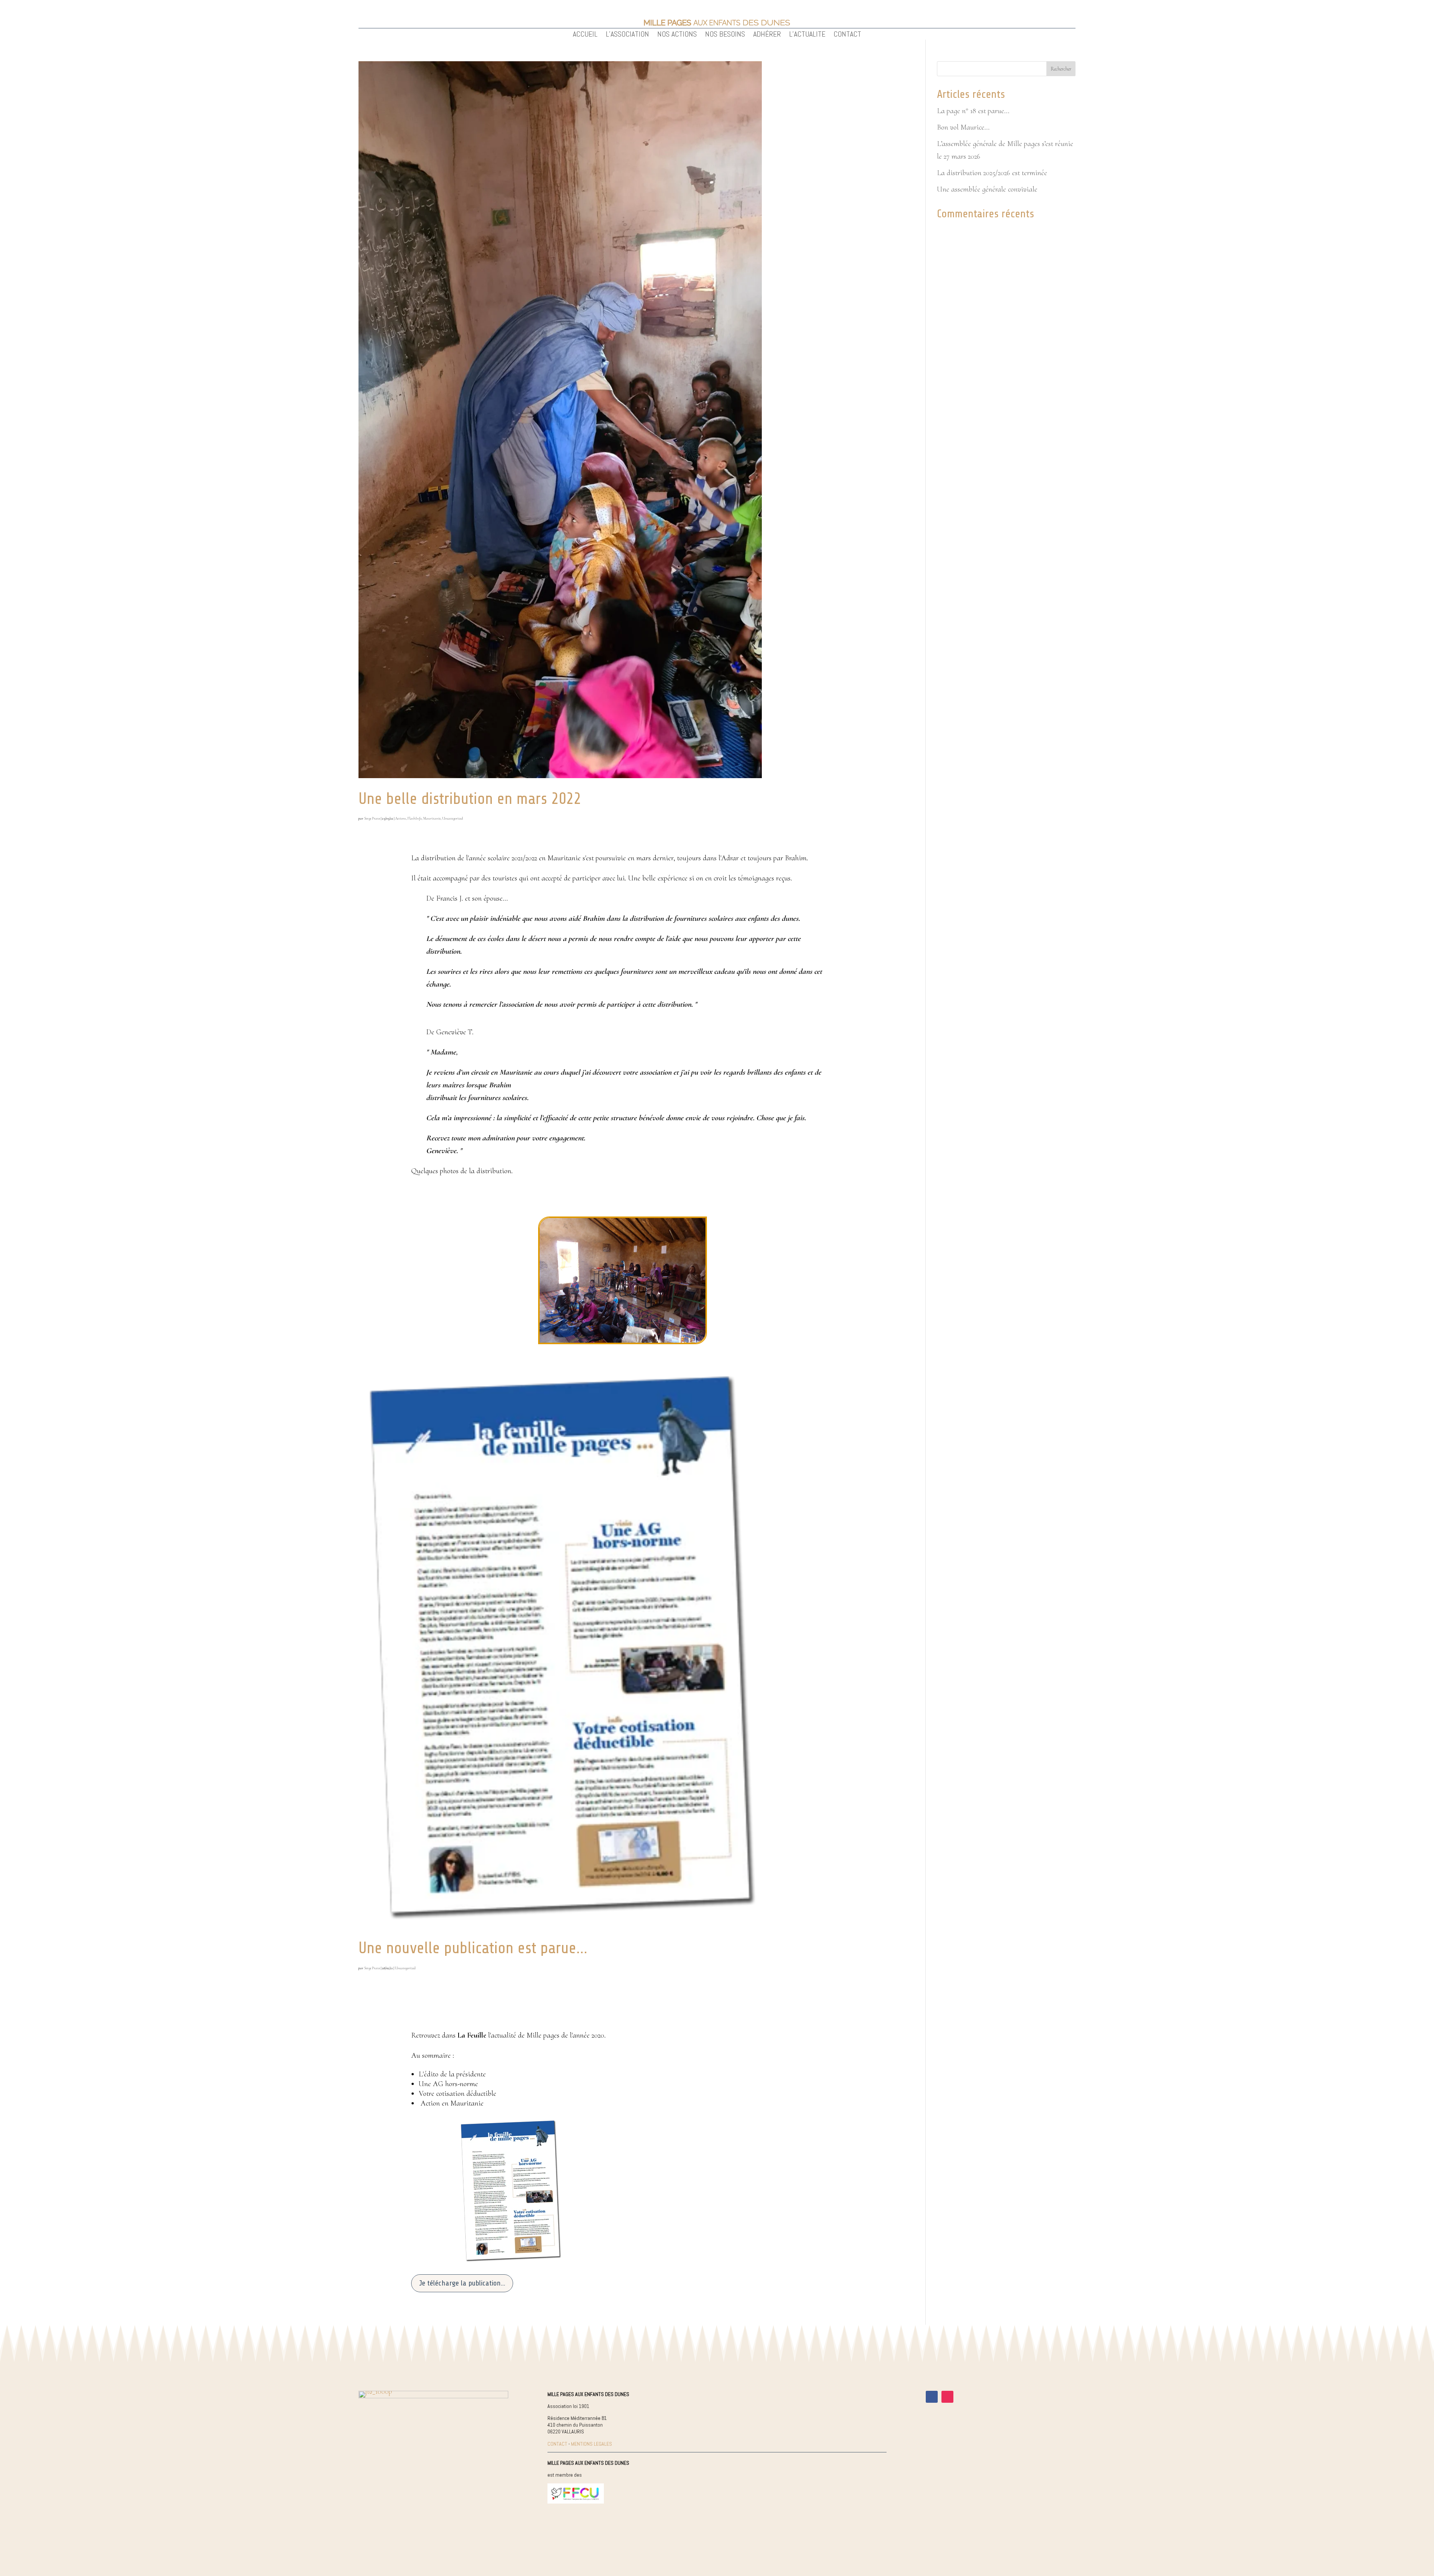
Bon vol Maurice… (963, 127)
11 (635, 1325)
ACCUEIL (585, 35)
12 (641, 1325)
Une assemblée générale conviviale (987, 189)
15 (660, 1325)
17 (673, 1325)
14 (654, 1325)
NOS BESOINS (725, 35)
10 (629, 1325)
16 (667, 1325)
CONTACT (847, 35)
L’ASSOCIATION (627, 35)
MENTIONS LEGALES (592, 2444)
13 (648, 1325)
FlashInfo (415, 818)
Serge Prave (372, 818)
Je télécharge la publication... (462, 2283)
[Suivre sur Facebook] (932, 2397)
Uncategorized (453, 818)
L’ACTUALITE (807, 35)
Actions (401, 818)
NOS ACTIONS (677, 35)
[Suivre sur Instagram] (947, 2397)
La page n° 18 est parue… (973, 111)
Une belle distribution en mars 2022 (470, 799)
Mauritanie (432, 818)
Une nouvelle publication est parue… (473, 1948)
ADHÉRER (767, 35)
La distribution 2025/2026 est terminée (992, 173)
